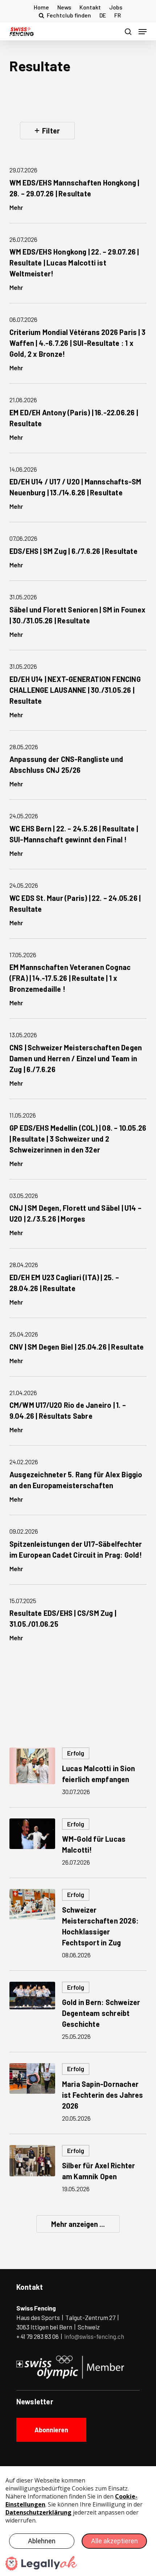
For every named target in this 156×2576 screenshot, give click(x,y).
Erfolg (76, 1753)
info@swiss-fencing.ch (94, 2336)
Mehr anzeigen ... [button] (78, 2224)
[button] (143, 32)
